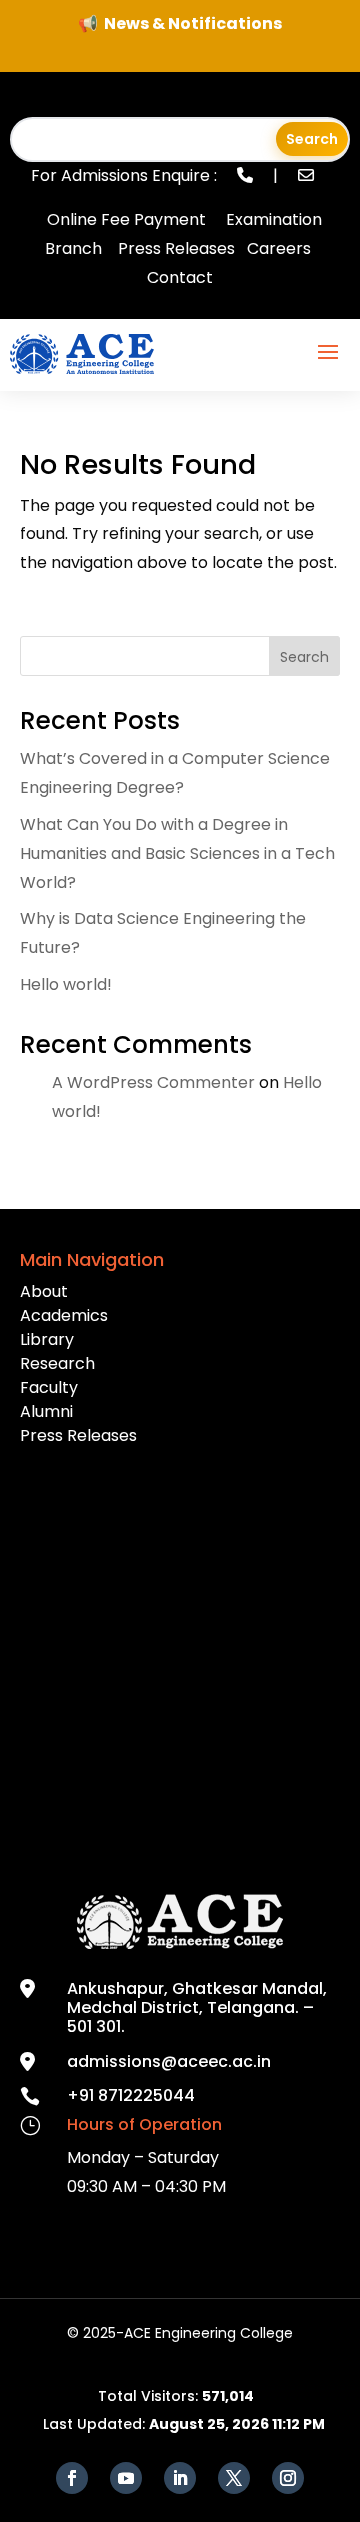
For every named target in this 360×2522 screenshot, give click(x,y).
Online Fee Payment (126, 219)
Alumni (46, 1411)
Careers (279, 248)
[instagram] (288, 2478)
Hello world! (66, 984)
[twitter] (234, 2478)
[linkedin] (180, 2478)
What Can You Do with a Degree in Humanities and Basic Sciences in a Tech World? (177, 853)
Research (57, 1363)
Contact (180, 277)
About (44, 1291)
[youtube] (126, 2478)
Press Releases (176, 248)
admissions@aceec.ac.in (169, 2061)
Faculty (49, 1387)
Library (47, 1339)
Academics (64, 1315)
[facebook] (72, 2478)
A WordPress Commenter (153, 1082)
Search (304, 657)
